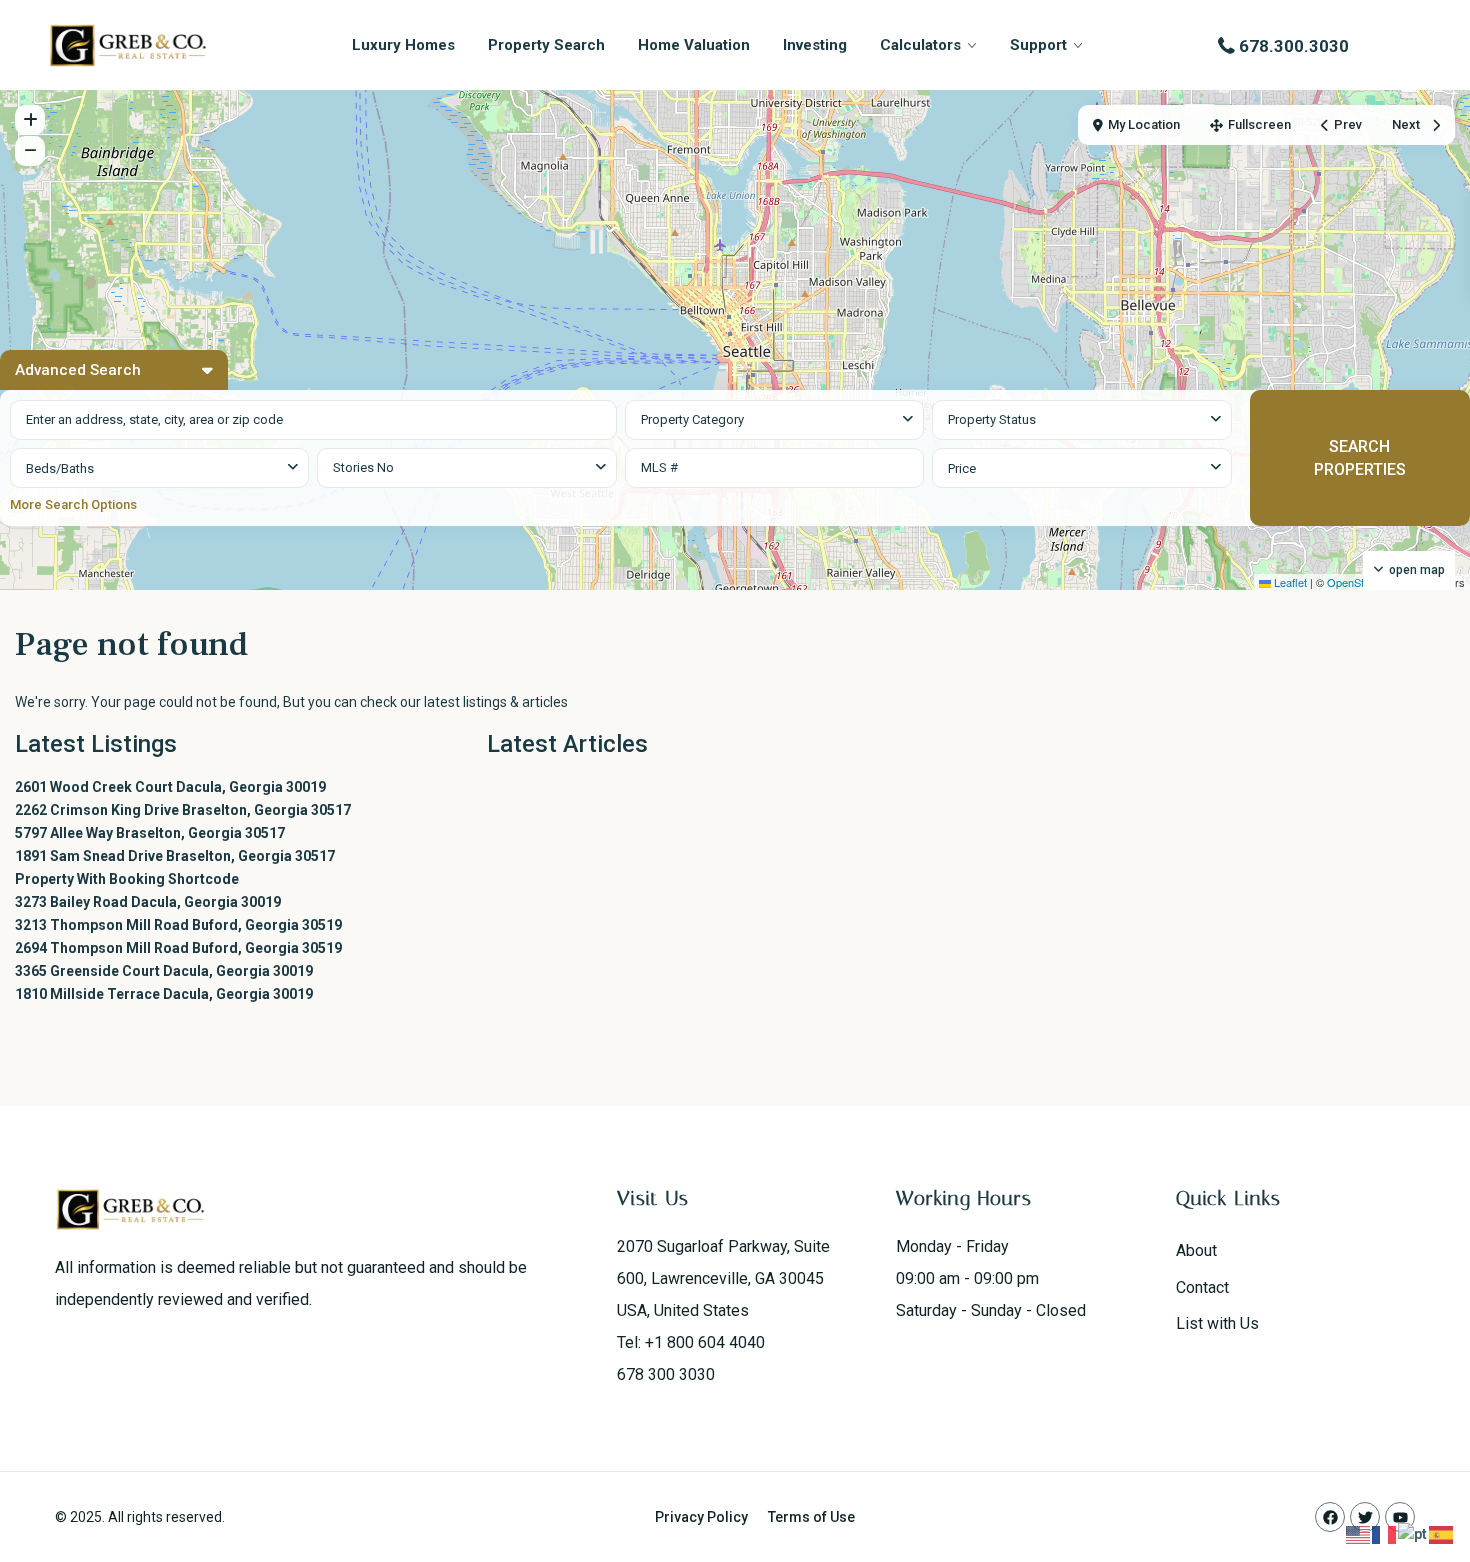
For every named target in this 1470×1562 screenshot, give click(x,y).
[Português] (1413, 1534)
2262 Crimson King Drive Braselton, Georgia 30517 (183, 810)
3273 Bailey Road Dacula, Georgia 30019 (148, 902)
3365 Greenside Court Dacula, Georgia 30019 (164, 971)
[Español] (1442, 1534)
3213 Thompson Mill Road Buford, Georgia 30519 (178, 925)
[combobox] (774, 420)
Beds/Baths (60, 468)
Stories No (363, 467)
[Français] (1385, 1534)
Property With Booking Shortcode (127, 879)
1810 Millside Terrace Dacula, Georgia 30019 (164, 994)
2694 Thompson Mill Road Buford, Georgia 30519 (178, 948)
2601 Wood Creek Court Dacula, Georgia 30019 (170, 787)
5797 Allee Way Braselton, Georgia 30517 (150, 833)
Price (962, 468)
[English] (1359, 1534)
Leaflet (1289, 582)
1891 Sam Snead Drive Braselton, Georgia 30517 (175, 856)
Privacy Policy (701, 1517)
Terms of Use (811, 1517)
